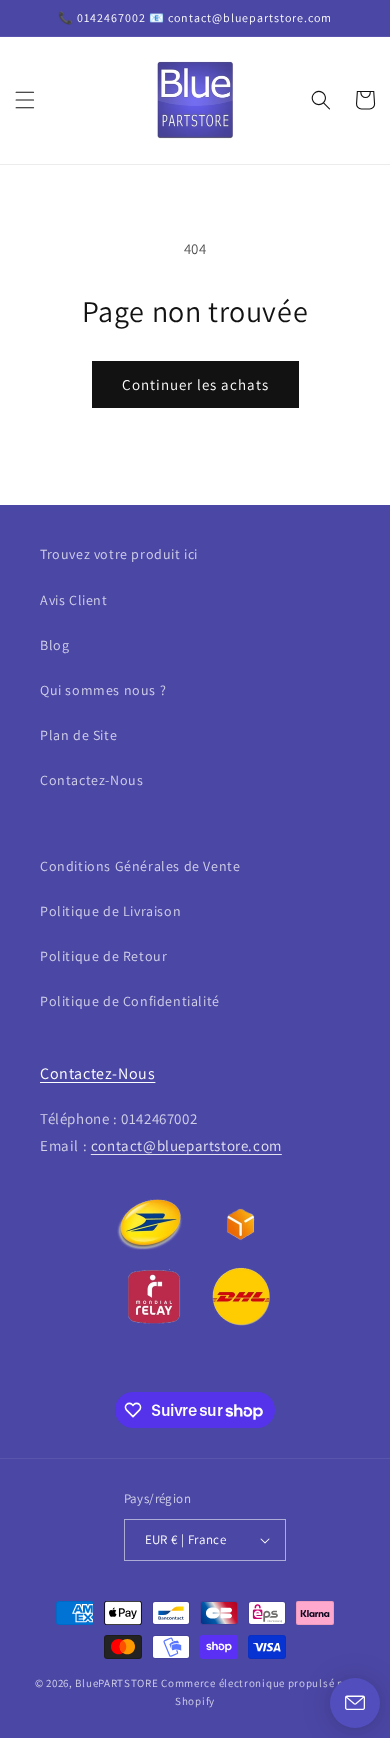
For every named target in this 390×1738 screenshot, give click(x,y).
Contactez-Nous (91, 780)
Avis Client (74, 600)
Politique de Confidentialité (130, 1001)
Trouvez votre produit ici (119, 554)
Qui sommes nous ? (103, 690)
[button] (25, 100)
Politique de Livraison (110, 911)
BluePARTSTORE (116, 1683)
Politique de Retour (103, 956)
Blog (54, 645)
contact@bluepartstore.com (186, 1145)
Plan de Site (78, 735)
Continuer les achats (195, 384)
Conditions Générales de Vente (140, 866)
